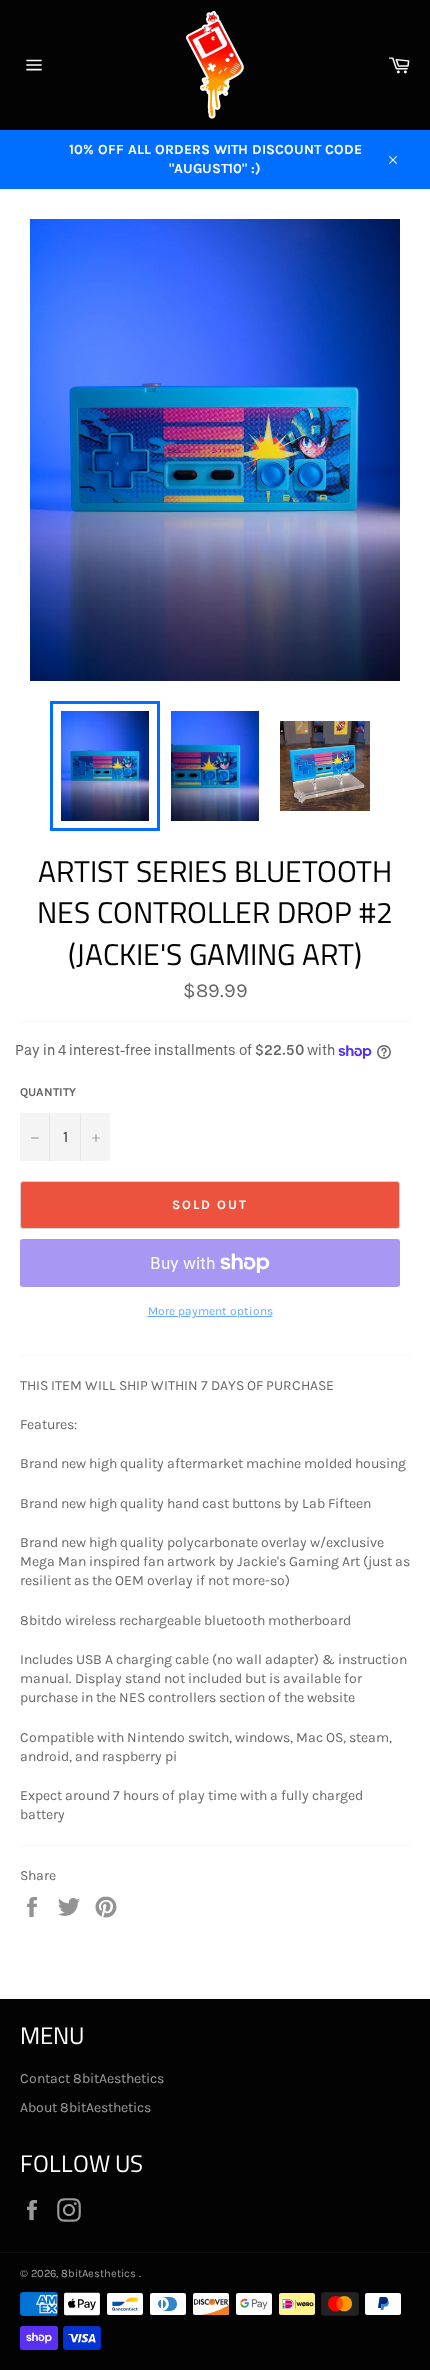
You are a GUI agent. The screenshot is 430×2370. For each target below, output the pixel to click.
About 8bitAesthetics (85, 2107)
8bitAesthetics (100, 2273)
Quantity (48, 1092)
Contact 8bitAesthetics (92, 2078)
